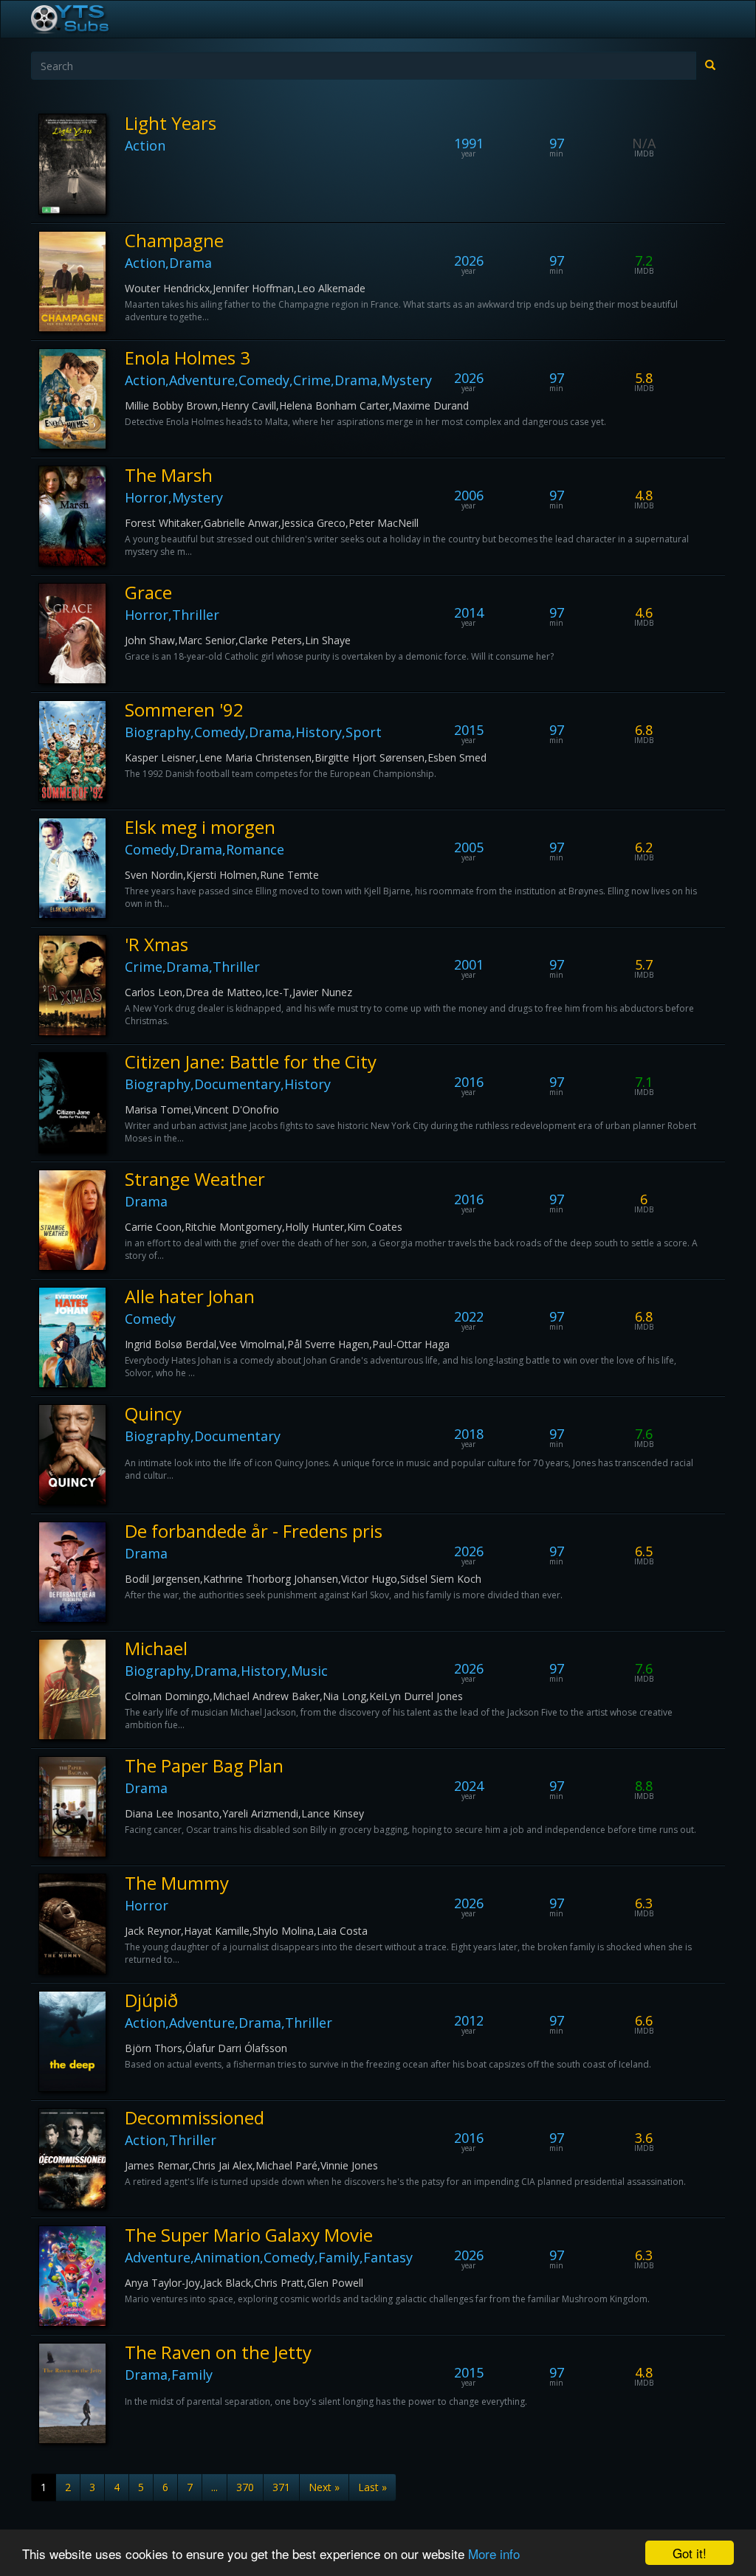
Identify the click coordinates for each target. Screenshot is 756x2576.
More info (494, 2553)
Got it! (690, 2553)
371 (281, 2487)
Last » (372, 2487)
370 (245, 2487)
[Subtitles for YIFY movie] (86, 19)
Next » (324, 2487)
